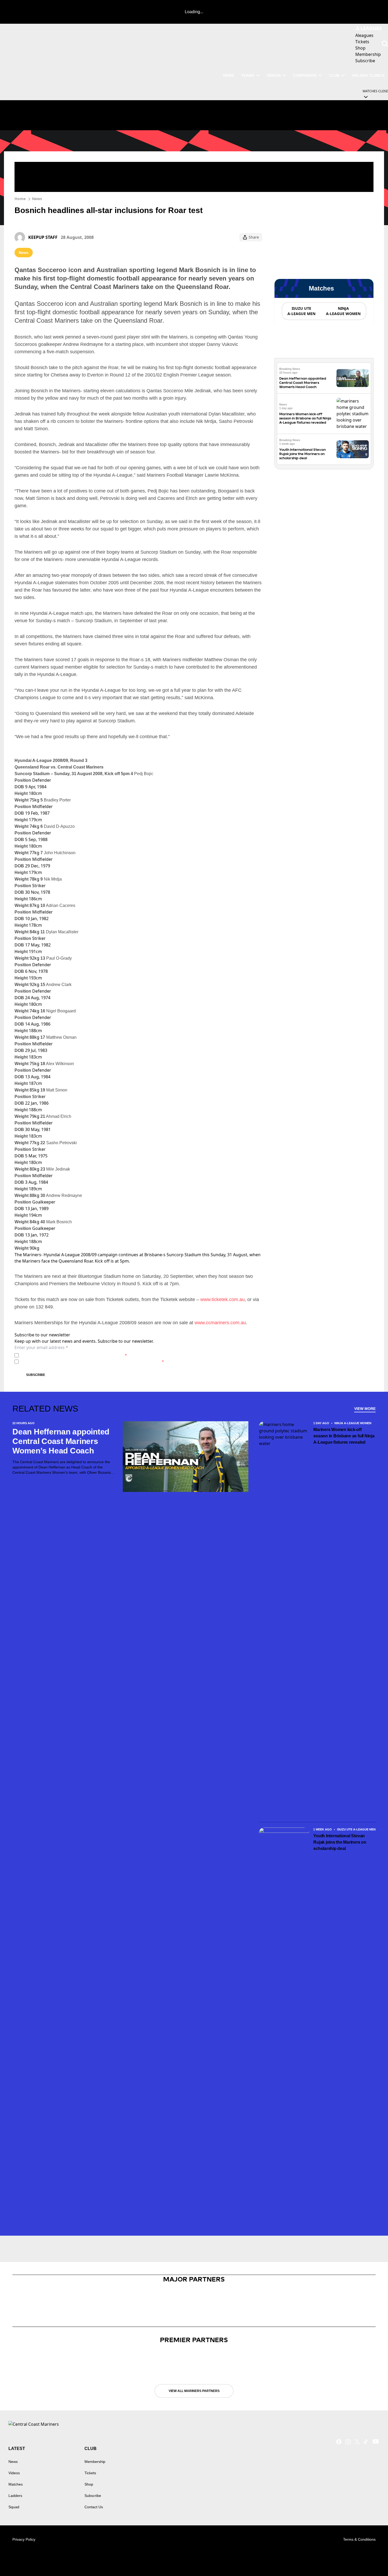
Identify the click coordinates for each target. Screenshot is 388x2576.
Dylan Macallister (59, 932)
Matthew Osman (58, 1037)
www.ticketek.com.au (223, 1299)
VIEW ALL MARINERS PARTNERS (194, 2391)
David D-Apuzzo (58, 826)
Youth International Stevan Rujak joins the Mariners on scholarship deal (302, 454)
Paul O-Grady (56, 958)
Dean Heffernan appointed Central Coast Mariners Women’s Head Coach (303, 383)
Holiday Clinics (368, 75)
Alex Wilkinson (57, 1064)
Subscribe (36, 1375)
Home (20, 199)
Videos (274, 75)
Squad (14, 2507)
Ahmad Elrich (56, 1116)
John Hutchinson (58, 853)
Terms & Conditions (359, 2539)
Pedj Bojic (142, 774)
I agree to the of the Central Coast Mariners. (74, 1355)
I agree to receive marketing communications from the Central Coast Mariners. (92, 1362)
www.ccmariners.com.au (220, 1323)
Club (334, 75)
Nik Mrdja (51, 879)
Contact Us (94, 2507)
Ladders (15, 2496)
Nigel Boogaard (58, 1011)
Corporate (305, 75)
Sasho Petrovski (59, 1143)
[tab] (301, 311)
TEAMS (248, 75)
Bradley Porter (56, 800)
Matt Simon (54, 1090)
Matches (16, 2484)
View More (365, 1409)
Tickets (90, 2473)
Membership (95, 2462)
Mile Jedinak (55, 1169)
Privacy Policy (58, 1355)
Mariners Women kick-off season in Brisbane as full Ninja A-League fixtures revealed (305, 418)
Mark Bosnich (56, 1222)
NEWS (228, 75)
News (37, 199)
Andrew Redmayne (61, 1195)
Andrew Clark (56, 985)
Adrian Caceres (58, 905)
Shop (89, 2484)
